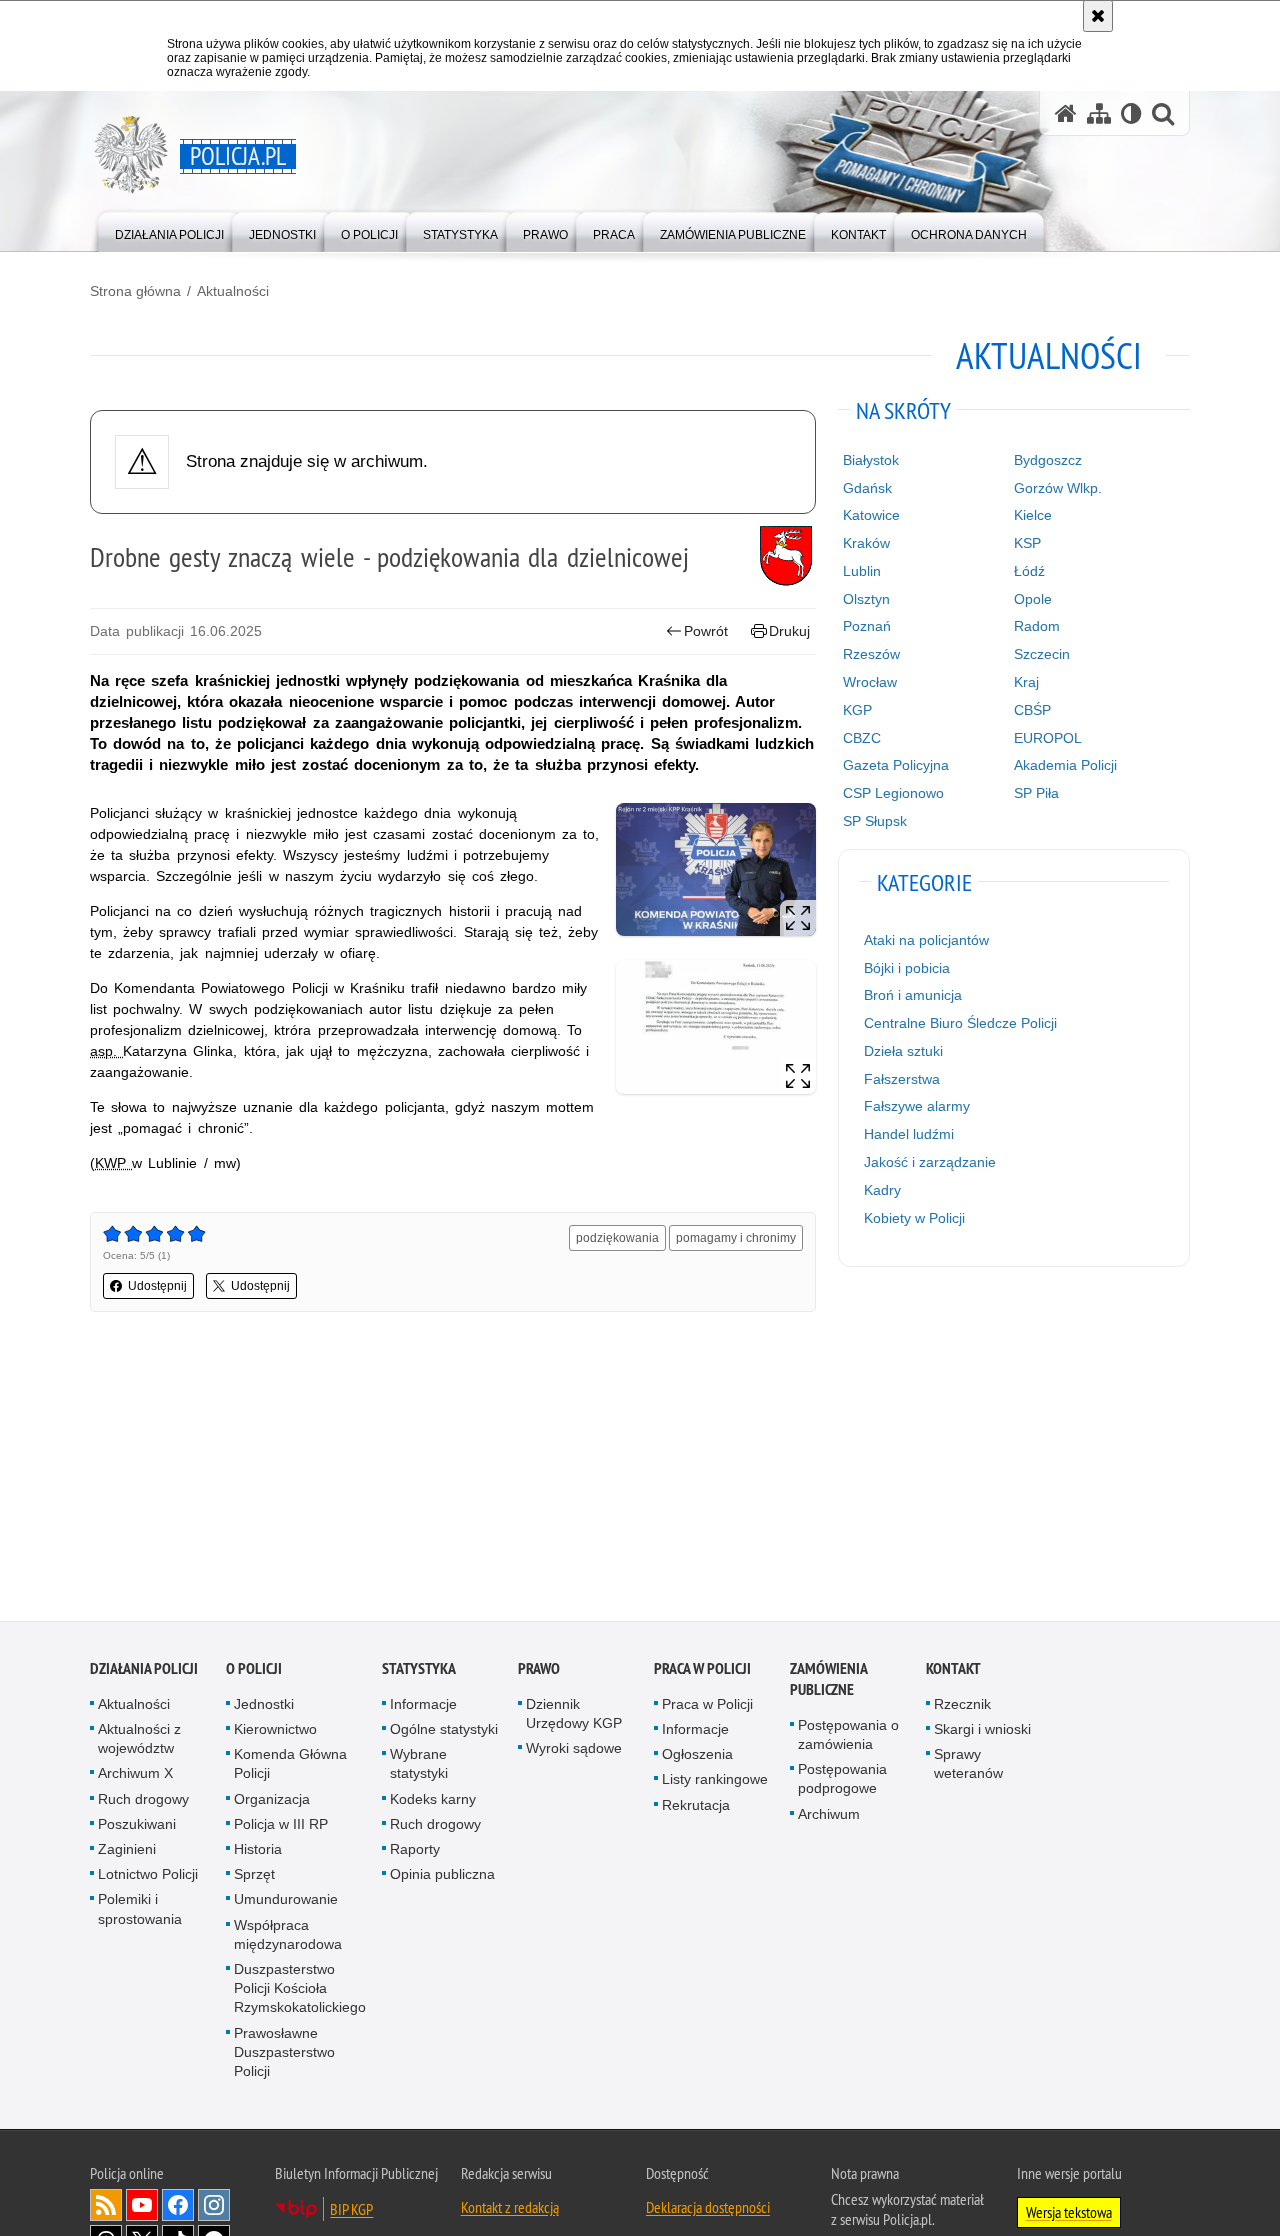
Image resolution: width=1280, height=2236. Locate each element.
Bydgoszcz (1048, 460)
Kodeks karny (433, 1802)
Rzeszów (871, 654)
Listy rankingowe (715, 1783)
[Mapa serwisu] (1099, 113)
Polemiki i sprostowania (140, 1912)
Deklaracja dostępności (708, 2211)
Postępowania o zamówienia (848, 1738)
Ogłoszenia (697, 1758)
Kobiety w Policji (914, 1218)
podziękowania (617, 1238)
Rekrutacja (696, 1808)
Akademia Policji (1065, 765)
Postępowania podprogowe (842, 1782)
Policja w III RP (281, 1828)
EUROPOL (1048, 738)
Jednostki (264, 1708)
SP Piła (1036, 793)
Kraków (866, 543)
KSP (1027, 543)
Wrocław (870, 682)
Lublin (862, 571)
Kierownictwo (275, 1733)
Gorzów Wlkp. (1058, 488)
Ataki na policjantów (926, 940)
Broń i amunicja (913, 995)
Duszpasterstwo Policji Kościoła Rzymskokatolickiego (300, 1992)
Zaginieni (127, 1853)
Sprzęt (254, 1878)
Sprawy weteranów (968, 1767)
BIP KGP (351, 2213)
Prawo (539, 1672)
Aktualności (233, 291)
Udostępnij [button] (157, 1286)
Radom (1037, 626)
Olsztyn (866, 599)
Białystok (871, 460)
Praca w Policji (702, 1672)
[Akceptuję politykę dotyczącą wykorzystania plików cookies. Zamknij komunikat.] (1098, 16)
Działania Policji (144, 1672)
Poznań (867, 626)
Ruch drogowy (143, 1802)
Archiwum (829, 1817)
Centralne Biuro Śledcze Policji (960, 1023)
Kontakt (953, 1672)
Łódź (1029, 571)
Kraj (1026, 682)
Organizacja (272, 1802)
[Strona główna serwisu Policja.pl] (1066, 113)
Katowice (871, 515)
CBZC (862, 738)
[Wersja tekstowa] (1131, 113)
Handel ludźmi (909, 1134)
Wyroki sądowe (574, 1752)
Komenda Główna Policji (290, 1767)
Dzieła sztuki (903, 1051)
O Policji (254, 1672)
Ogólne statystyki (444, 1733)
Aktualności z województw (139, 1742)
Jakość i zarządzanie (930, 1162)
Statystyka (419, 1672)
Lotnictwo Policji (148, 1878)
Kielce (1033, 515)
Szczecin (1042, 654)
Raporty (415, 1853)
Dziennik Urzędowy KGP (574, 1717)
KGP (857, 710)
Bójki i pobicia (907, 968)
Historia (258, 1853)
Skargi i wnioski (982, 1733)
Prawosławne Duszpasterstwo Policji (284, 2055)
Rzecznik (962, 1708)
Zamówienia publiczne (828, 1683)
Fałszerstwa (902, 1079)
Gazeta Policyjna (896, 765)
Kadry (882, 1190)
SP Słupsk (875, 821)
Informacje (423, 1708)
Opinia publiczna (442, 1878)
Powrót (706, 631)
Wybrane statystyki (419, 1767)
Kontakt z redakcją (510, 2211)
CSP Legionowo (893, 793)
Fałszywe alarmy (917, 1106)
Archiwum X (135, 1777)
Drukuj (789, 631)
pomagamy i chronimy (736, 1238)
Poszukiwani (137, 1828)
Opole (1033, 599)
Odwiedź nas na (142, 2209)
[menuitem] (169, 230)
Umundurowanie (286, 1903)
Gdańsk (867, 488)
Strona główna (135, 291)
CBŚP (1032, 710)
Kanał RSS (106, 2209)
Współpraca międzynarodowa (288, 1937)
